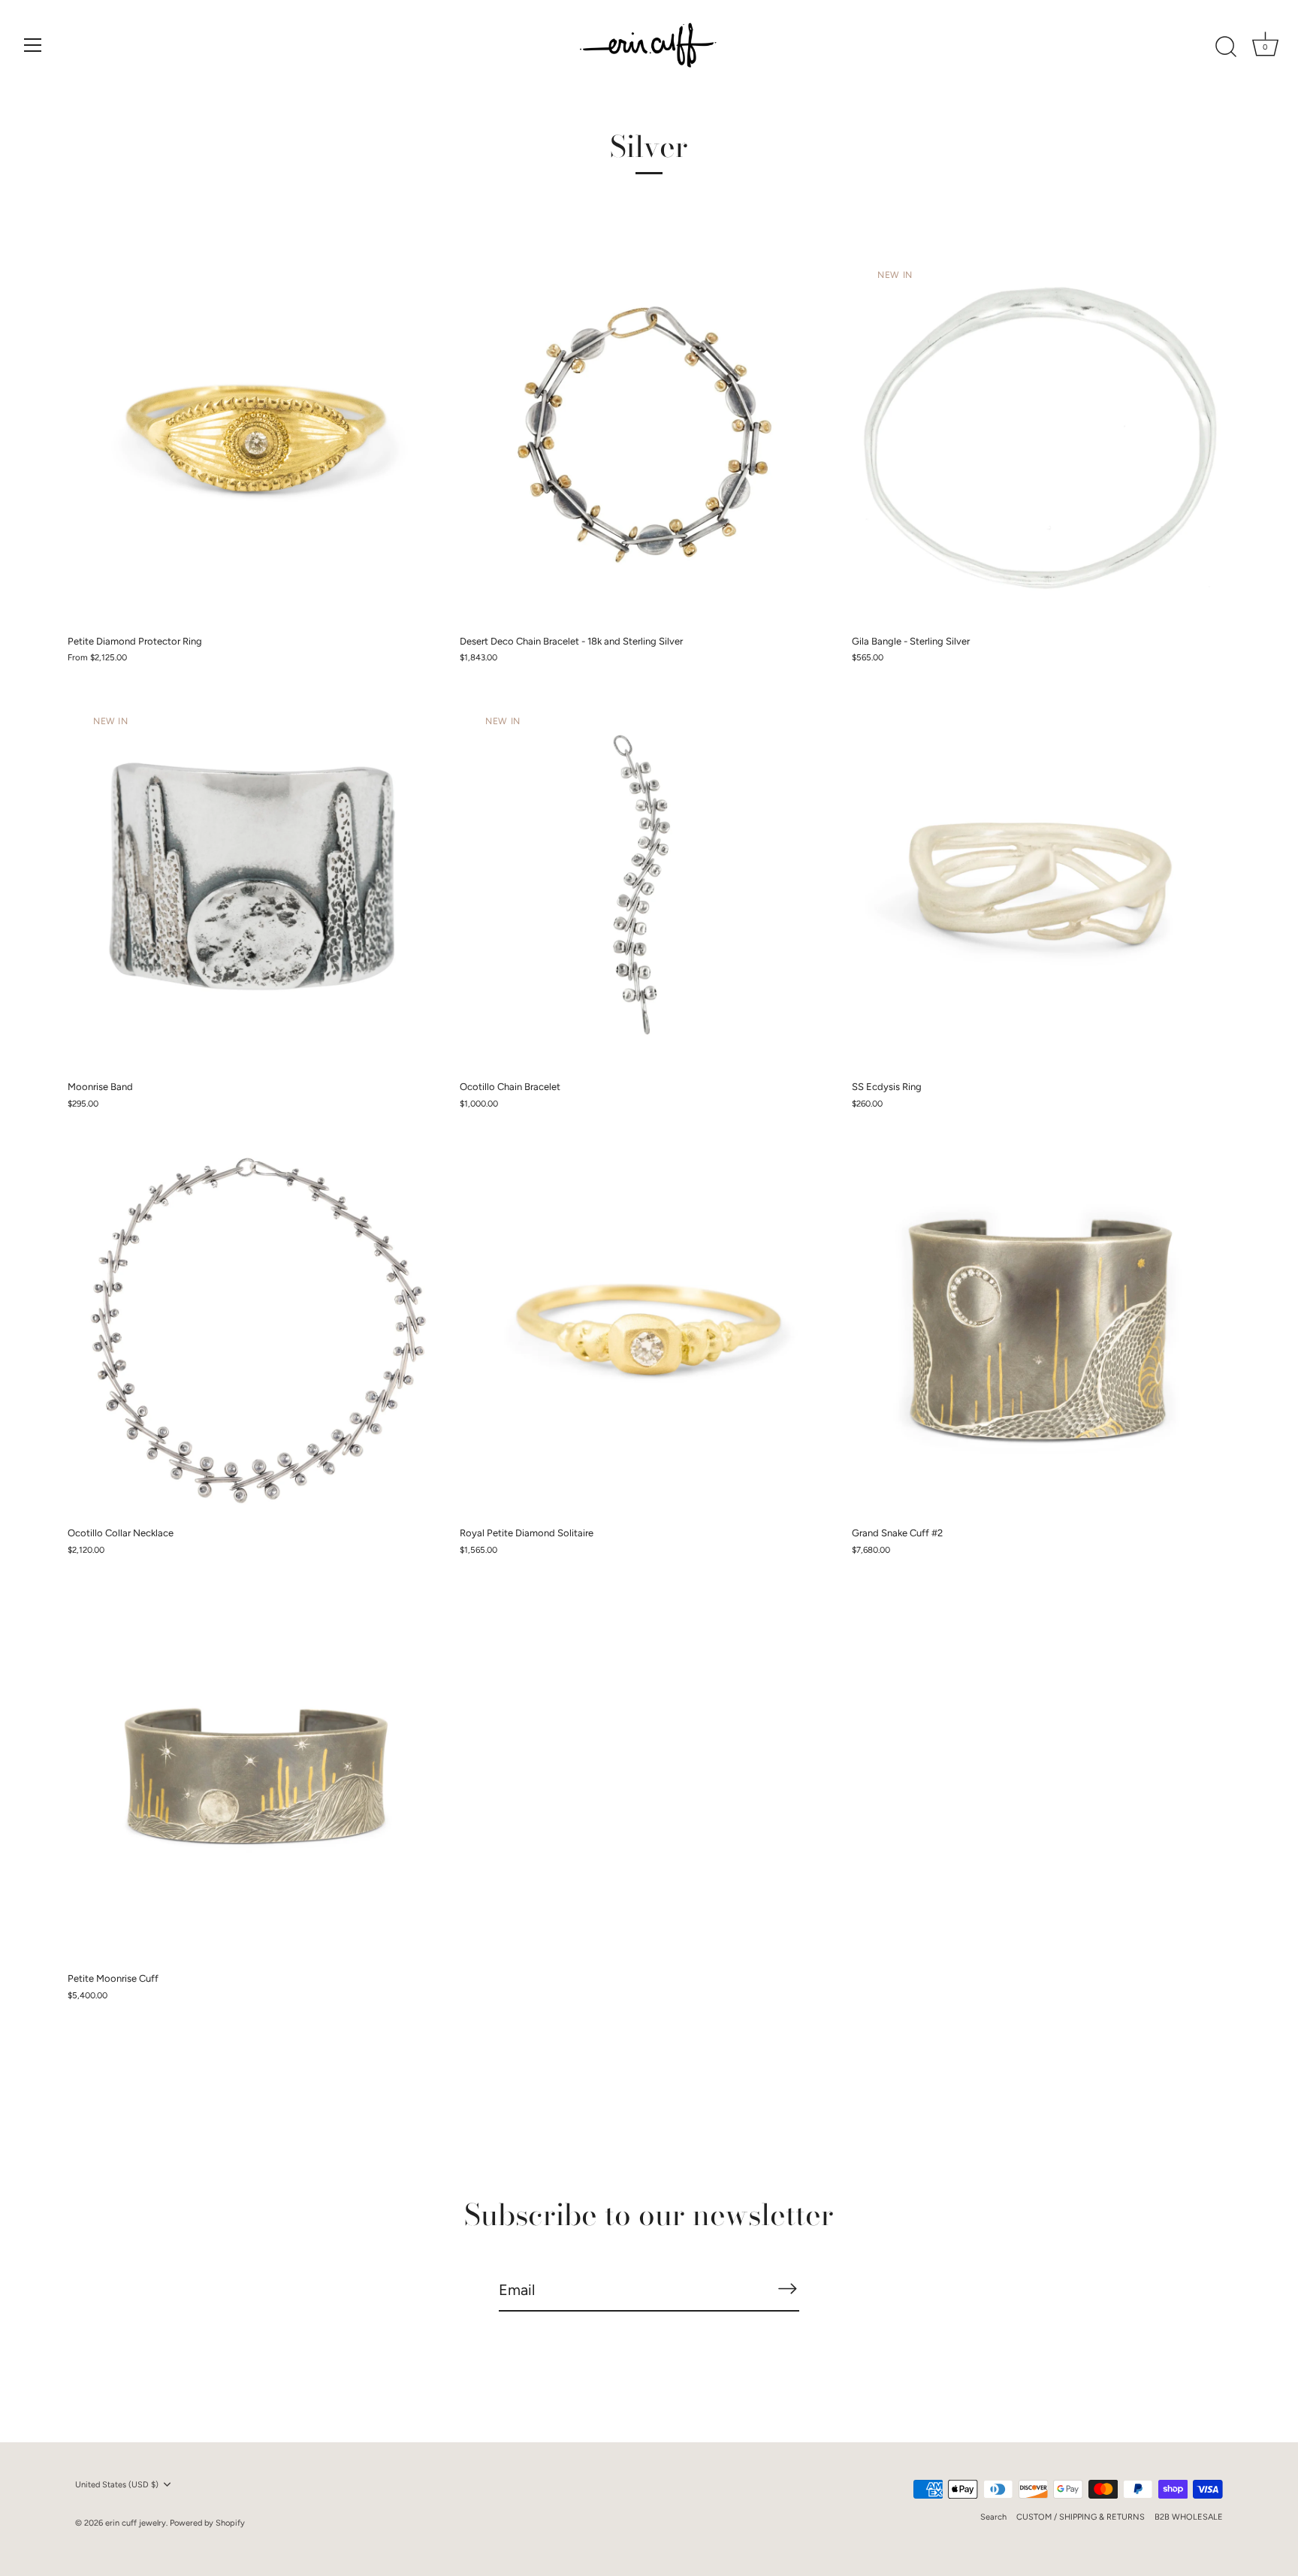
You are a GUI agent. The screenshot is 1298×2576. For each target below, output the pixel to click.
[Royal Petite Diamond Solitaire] (648, 1329)
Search (993, 2517)
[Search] (1226, 47)
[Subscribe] (787, 2289)
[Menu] (33, 45)
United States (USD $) (117, 2485)
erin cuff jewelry (136, 2523)
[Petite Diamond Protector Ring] (256, 437)
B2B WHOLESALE (1189, 2517)
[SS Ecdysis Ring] (1040, 883)
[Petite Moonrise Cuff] (256, 1775)
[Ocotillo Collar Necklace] (256, 1329)
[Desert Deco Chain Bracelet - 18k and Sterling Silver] (648, 437)
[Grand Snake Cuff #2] (1040, 1329)
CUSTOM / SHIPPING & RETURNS (1081, 2517)
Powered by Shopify (207, 2523)
